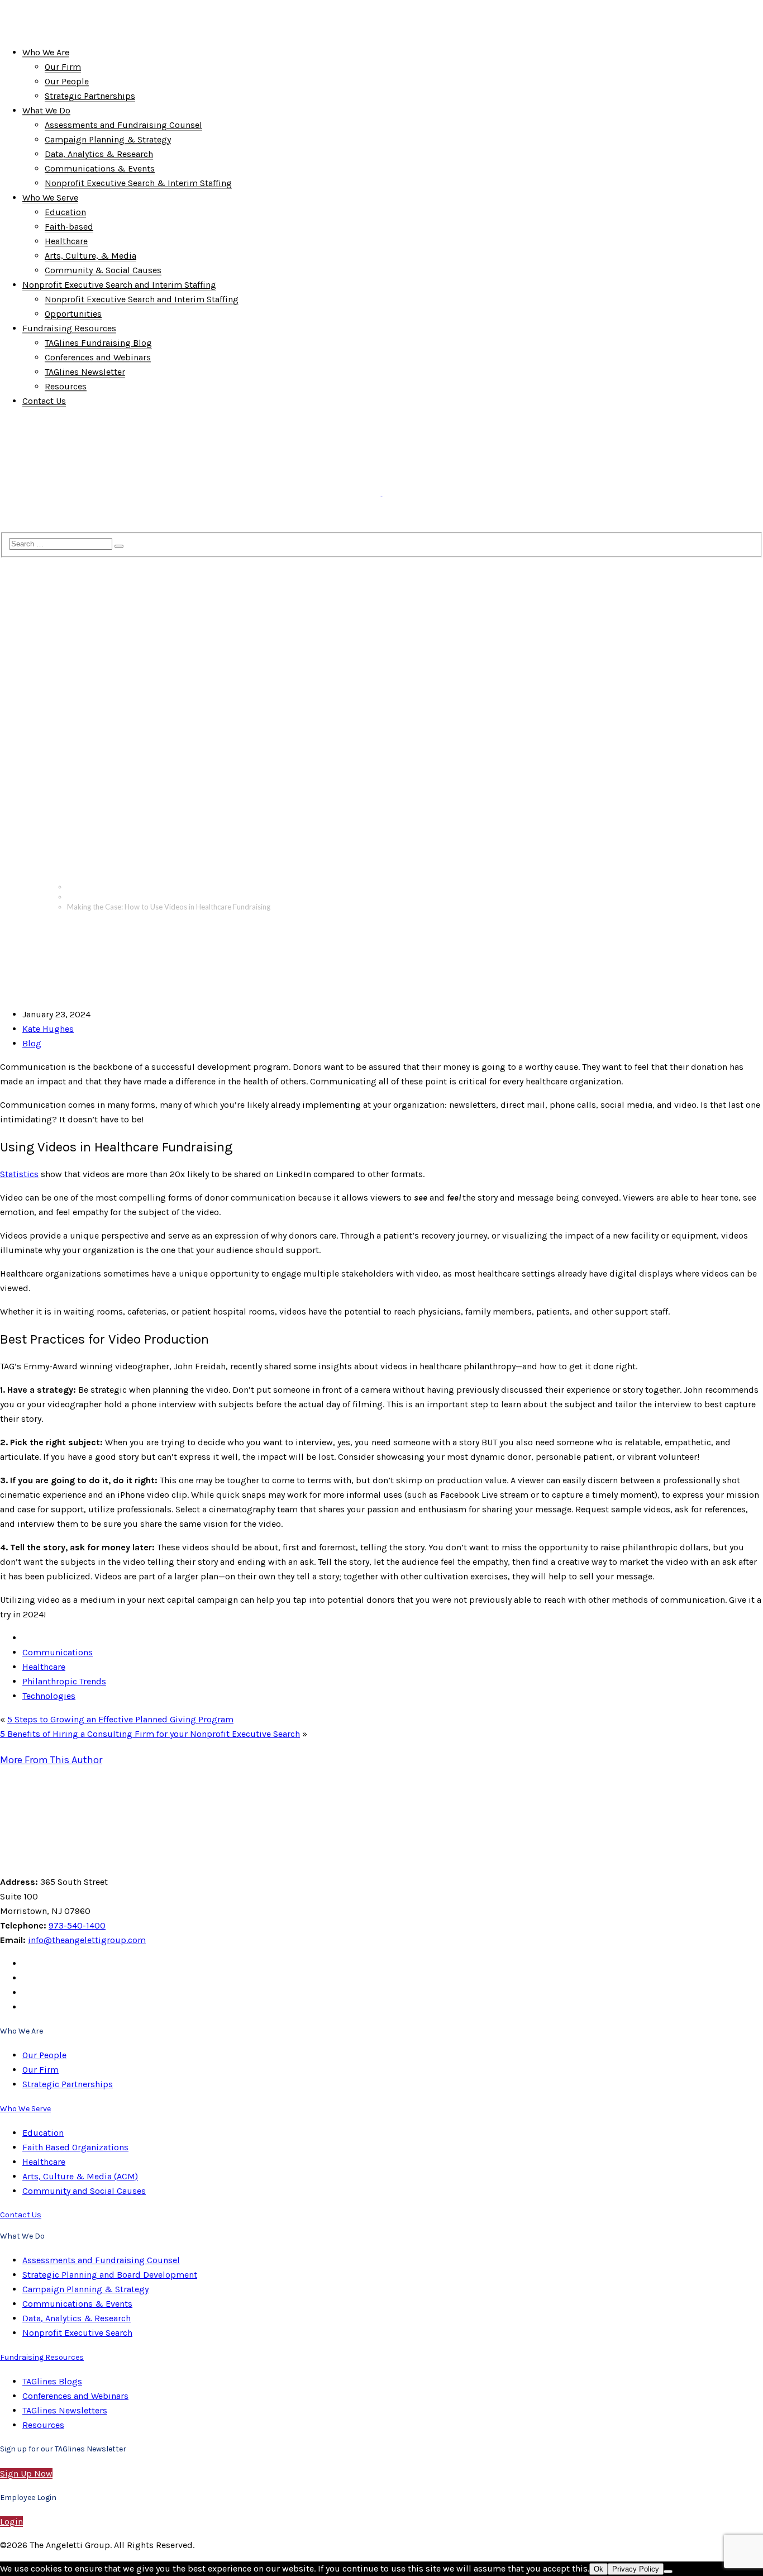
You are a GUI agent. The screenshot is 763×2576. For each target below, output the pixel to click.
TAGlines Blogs (52, 2381)
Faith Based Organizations (75, 2147)
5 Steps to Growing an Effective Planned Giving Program (120, 1719)
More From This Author (51, 1760)
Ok (599, 2569)
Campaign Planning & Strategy (85, 2289)
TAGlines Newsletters (65, 2410)
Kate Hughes (48, 1029)
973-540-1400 (77, 1925)
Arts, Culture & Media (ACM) (80, 2176)
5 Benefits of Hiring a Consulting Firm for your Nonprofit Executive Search (150, 1734)
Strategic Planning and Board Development (110, 2275)
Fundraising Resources (46, 521)
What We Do (87, 443)
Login (11, 2522)
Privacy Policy (636, 2569)
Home (77, 887)
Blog (74, 897)
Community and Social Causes (84, 2191)
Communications (58, 1652)
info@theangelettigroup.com (87, 1940)
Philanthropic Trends (64, 1681)
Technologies (49, 1696)
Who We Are (26, 443)
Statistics (19, 1174)
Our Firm (40, 2070)
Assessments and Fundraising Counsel (101, 2260)
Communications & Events (77, 2304)
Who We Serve (152, 443)
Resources (43, 2425)
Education (43, 2133)
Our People (44, 2055)
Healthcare (44, 1667)
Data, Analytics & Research (77, 2318)
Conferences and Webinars (75, 2396)
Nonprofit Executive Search (77, 2333)
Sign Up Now (26, 2473)
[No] (668, 2572)
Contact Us (126, 521)
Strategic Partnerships (68, 2084)
